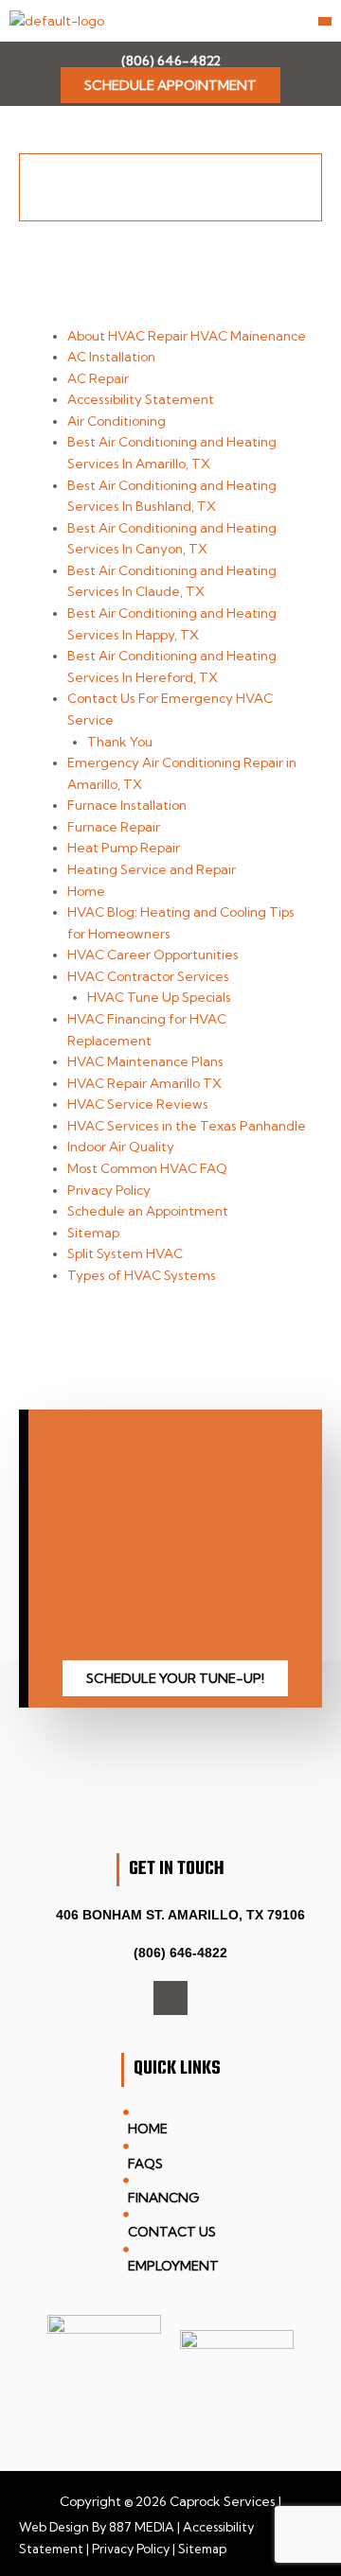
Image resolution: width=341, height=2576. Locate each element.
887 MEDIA (142, 2527)
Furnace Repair (114, 827)
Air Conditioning (117, 421)
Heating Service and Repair (152, 869)
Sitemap (93, 1233)
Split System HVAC (125, 1253)
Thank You (120, 742)
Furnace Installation (127, 805)
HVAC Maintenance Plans (145, 1061)
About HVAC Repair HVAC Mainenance (187, 336)
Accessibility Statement (141, 399)
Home (86, 891)
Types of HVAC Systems (142, 1275)
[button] (325, 21)
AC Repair (98, 378)
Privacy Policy (109, 1190)
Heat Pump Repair (124, 848)
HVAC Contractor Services (148, 976)
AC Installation (111, 357)
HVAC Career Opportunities (153, 955)
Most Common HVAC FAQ (147, 1168)
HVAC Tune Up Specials (159, 997)
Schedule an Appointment (148, 1211)
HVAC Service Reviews (138, 1104)
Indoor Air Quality (121, 1147)
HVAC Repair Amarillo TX (144, 1083)
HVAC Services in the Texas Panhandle (187, 1126)
